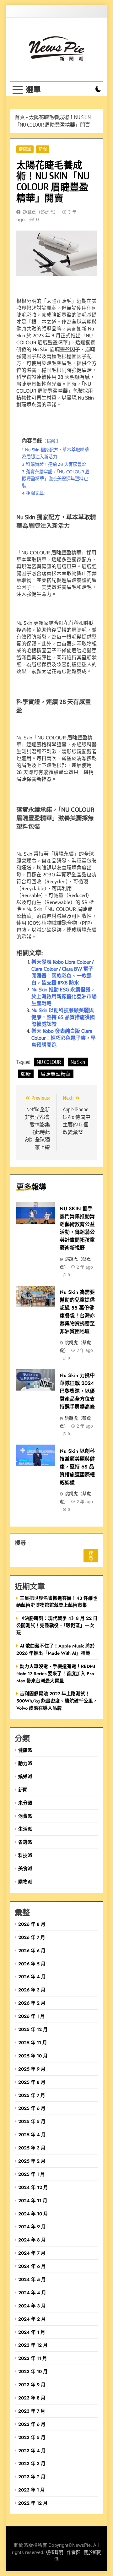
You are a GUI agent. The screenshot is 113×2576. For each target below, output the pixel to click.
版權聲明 (54, 2553)
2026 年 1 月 (32, 2016)
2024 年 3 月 (32, 2306)
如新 (26, 1074)
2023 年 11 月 (33, 2358)
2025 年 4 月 (32, 2135)
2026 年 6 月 (32, 1950)
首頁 (20, 117)
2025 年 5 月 (32, 2121)
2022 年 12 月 (33, 2503)
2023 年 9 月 (32, 2385)
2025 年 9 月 (32, 2069)
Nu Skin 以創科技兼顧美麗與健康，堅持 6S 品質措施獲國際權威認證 (63, 1017)
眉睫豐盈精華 (56, 1074)
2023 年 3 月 (32, 2463)
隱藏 (51, 441)
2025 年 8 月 (32, 2082)
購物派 (25, 1882)
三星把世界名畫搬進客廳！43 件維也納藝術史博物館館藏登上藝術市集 (57, 1602)
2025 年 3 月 (32, 2148)
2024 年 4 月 (32, 2293)
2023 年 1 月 (32, 2490)
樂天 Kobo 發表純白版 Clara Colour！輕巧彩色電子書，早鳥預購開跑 (64, 1038)
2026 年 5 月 (32, 1964)
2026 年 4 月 (32, 1977)
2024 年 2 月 (32, 2319)
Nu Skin (78, 1062)
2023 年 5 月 (32, 2437)
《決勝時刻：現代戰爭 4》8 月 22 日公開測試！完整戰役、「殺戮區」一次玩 (57, 1625)
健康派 (25, 149)
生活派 (25, 1829)
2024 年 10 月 (33, 2214)
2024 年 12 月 (33, 2187)
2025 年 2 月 (32, 2161)
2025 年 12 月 (33, 2029)
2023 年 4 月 (32, 2451)
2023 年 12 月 (33, 2345)
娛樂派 (25, 1776)
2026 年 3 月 (32, 1990)
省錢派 (25, 1842)
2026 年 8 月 (32, 1924)
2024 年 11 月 (33, 2200)
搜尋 (20, 1542)
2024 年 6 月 (32, 2266)
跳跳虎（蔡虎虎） (40, 212)
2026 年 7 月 (32, 1937)
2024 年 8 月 (32, 2240)
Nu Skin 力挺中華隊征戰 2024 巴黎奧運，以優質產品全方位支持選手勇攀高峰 (77, 1391)
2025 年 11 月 (33, 2042)
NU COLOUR (49, 1062)
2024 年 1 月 (32, 2332)
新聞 (43, 149)
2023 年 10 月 (33, 2371)
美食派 (25, 1868)
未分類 (25, 1803)
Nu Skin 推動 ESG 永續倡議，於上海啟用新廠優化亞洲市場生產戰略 (64, 997)
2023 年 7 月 (32, 2411)
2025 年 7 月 (32, 2095)
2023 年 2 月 (32, 2477)
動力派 (25, 1763)
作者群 (73, 2553)
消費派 (25, 1816)
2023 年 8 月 (32, 2398)
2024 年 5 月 (32, 2279)
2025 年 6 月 (32, 2108)
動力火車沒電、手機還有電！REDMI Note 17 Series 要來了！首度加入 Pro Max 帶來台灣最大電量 (56, 1673)
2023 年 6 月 (32, 2424)
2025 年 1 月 (32, 2174)
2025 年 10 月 (33, 2056)
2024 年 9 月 (32, 2227)
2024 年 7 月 (32, 2253)
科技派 (25, 1855)
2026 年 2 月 (32, 2003)
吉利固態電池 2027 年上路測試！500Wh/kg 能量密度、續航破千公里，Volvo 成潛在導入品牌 (57, 1701)
